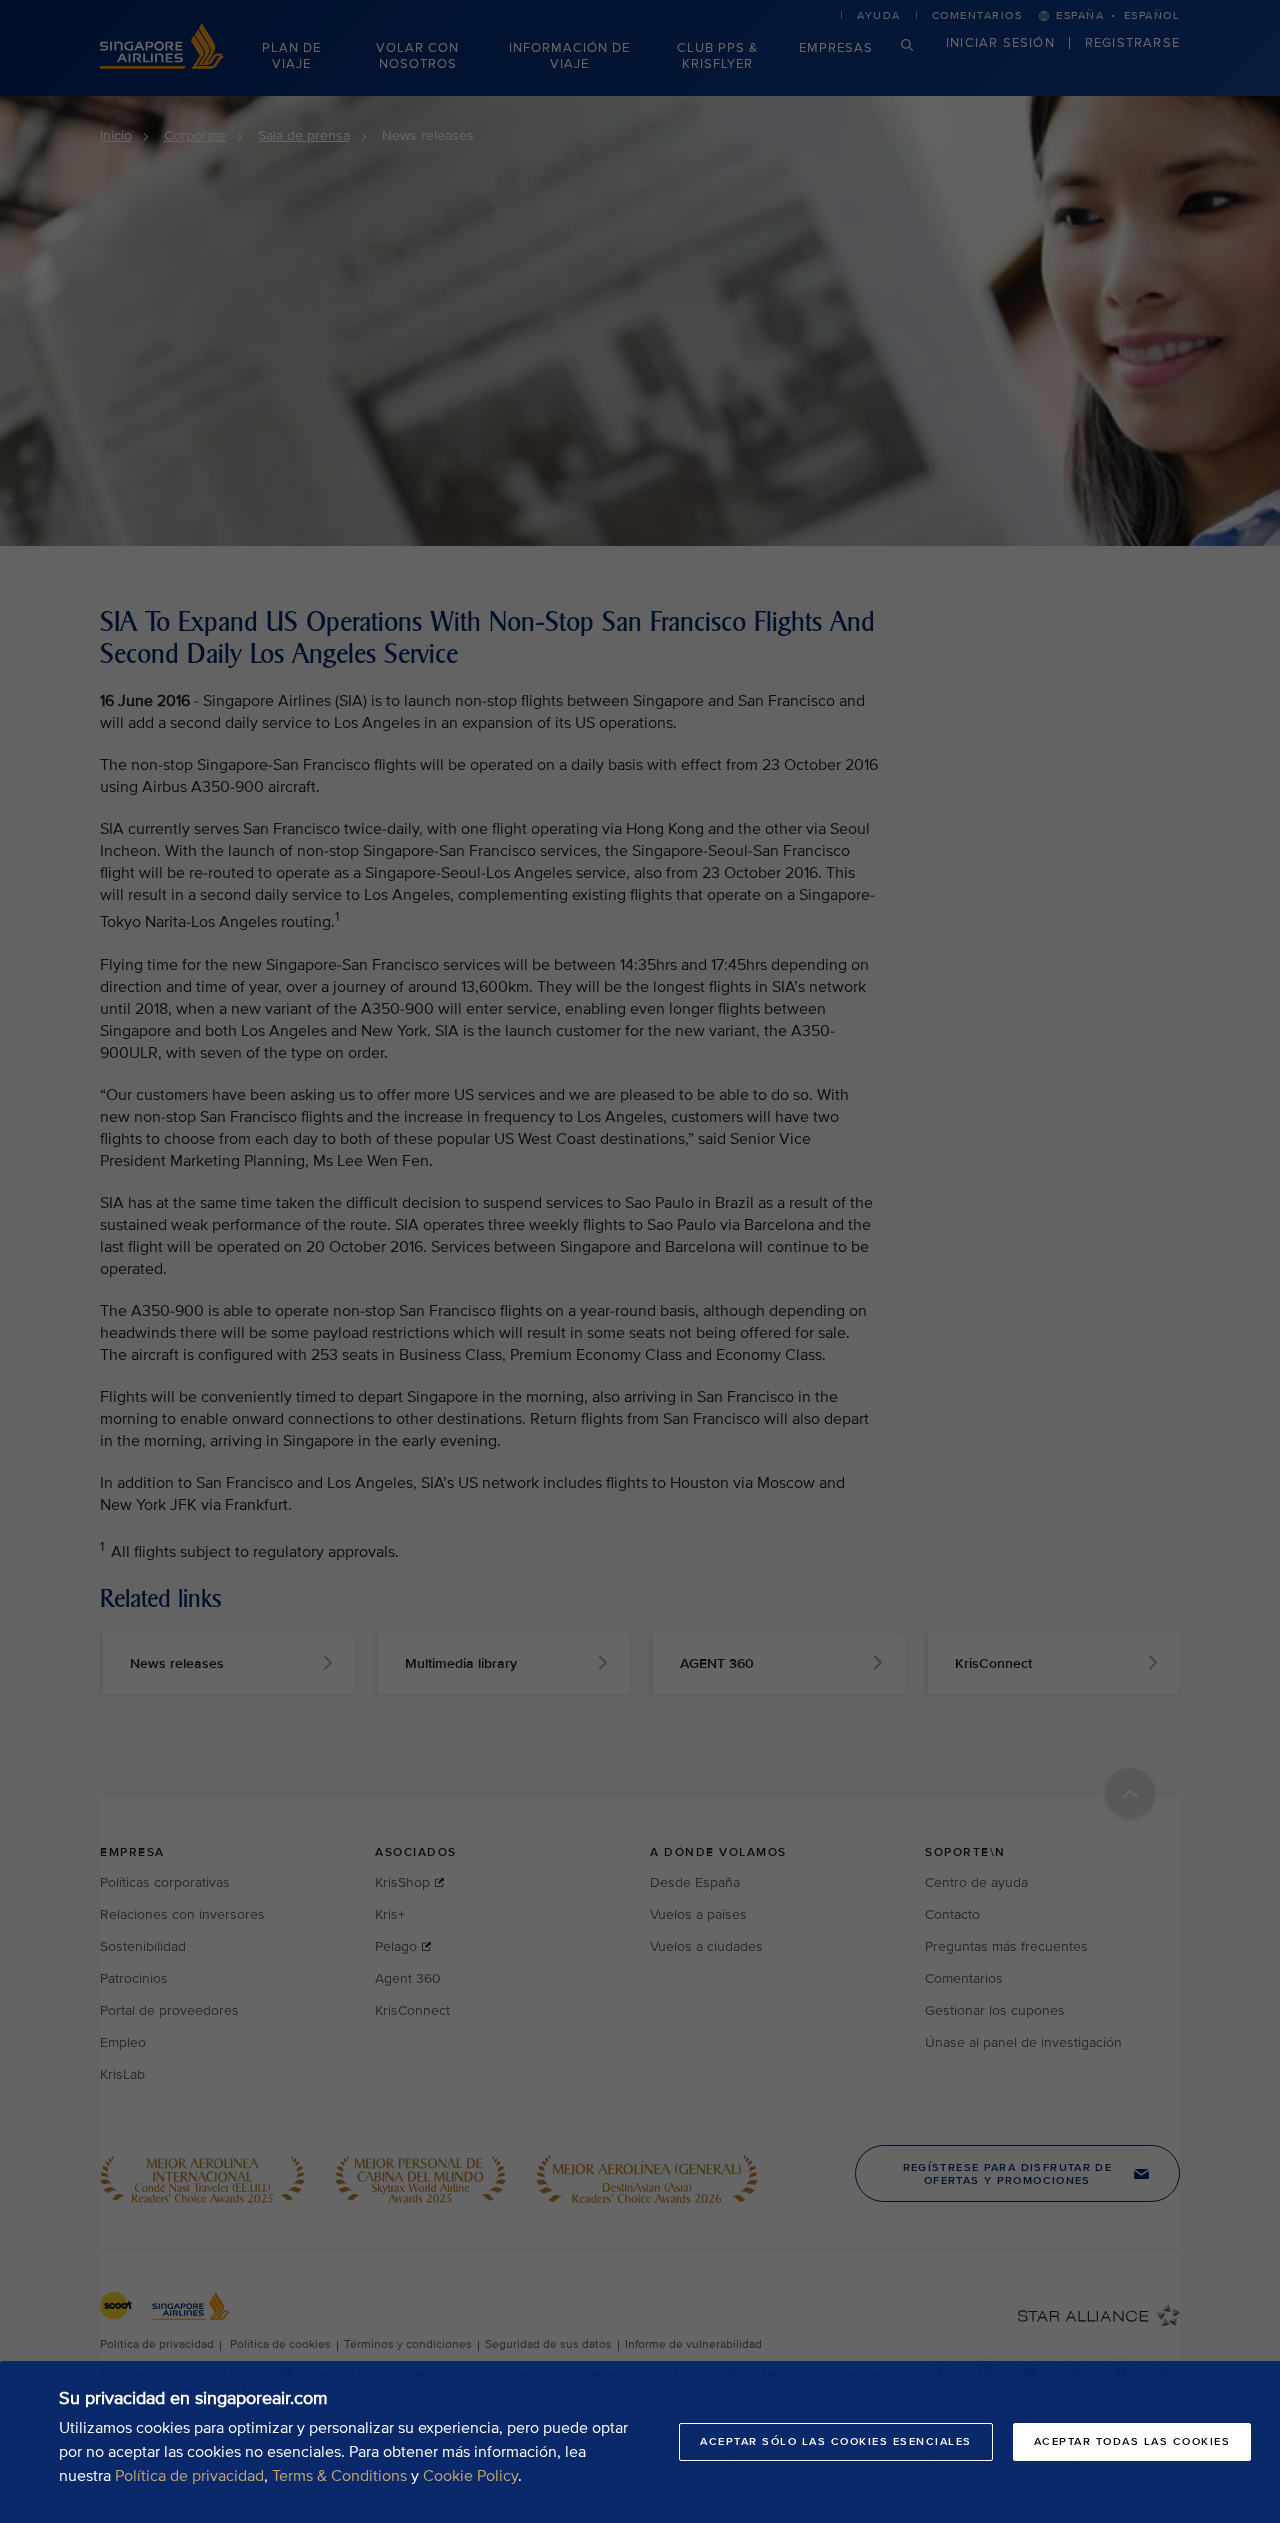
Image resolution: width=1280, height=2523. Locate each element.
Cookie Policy (470, 2476)
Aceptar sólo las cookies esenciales (836, 2441)
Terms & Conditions (339, 2476)
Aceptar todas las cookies (1132, 2441)
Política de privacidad (189, 2476)
